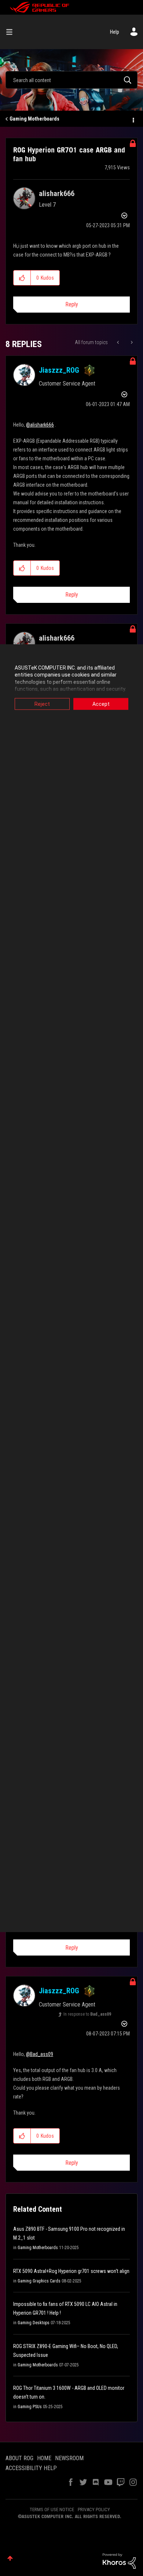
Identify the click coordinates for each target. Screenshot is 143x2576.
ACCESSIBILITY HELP (31, 2468)
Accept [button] (101, 704)
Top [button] (10, 2558)
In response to (87, 2014)
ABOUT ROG (19, 2458)
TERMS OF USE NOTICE (52, 2509)
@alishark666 (40, 425)
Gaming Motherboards (34, 119)
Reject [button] (42, 704)
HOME (44, 2458)
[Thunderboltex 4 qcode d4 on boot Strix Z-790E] (119, 342)
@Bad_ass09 (40, 2054)
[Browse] (12, 32)
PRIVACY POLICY (94, 2509)
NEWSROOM (69, 2458)
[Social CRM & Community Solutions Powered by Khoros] (119, 2561)
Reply (72, 304)
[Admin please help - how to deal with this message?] (131, 342)
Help (115, 32)
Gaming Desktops (34, 2323)
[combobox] (71, 80)
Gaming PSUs (30, 2407)
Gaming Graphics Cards (39, 2281)
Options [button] (133, 119)
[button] (22, 278)
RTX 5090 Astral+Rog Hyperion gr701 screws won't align (71, 2271)
